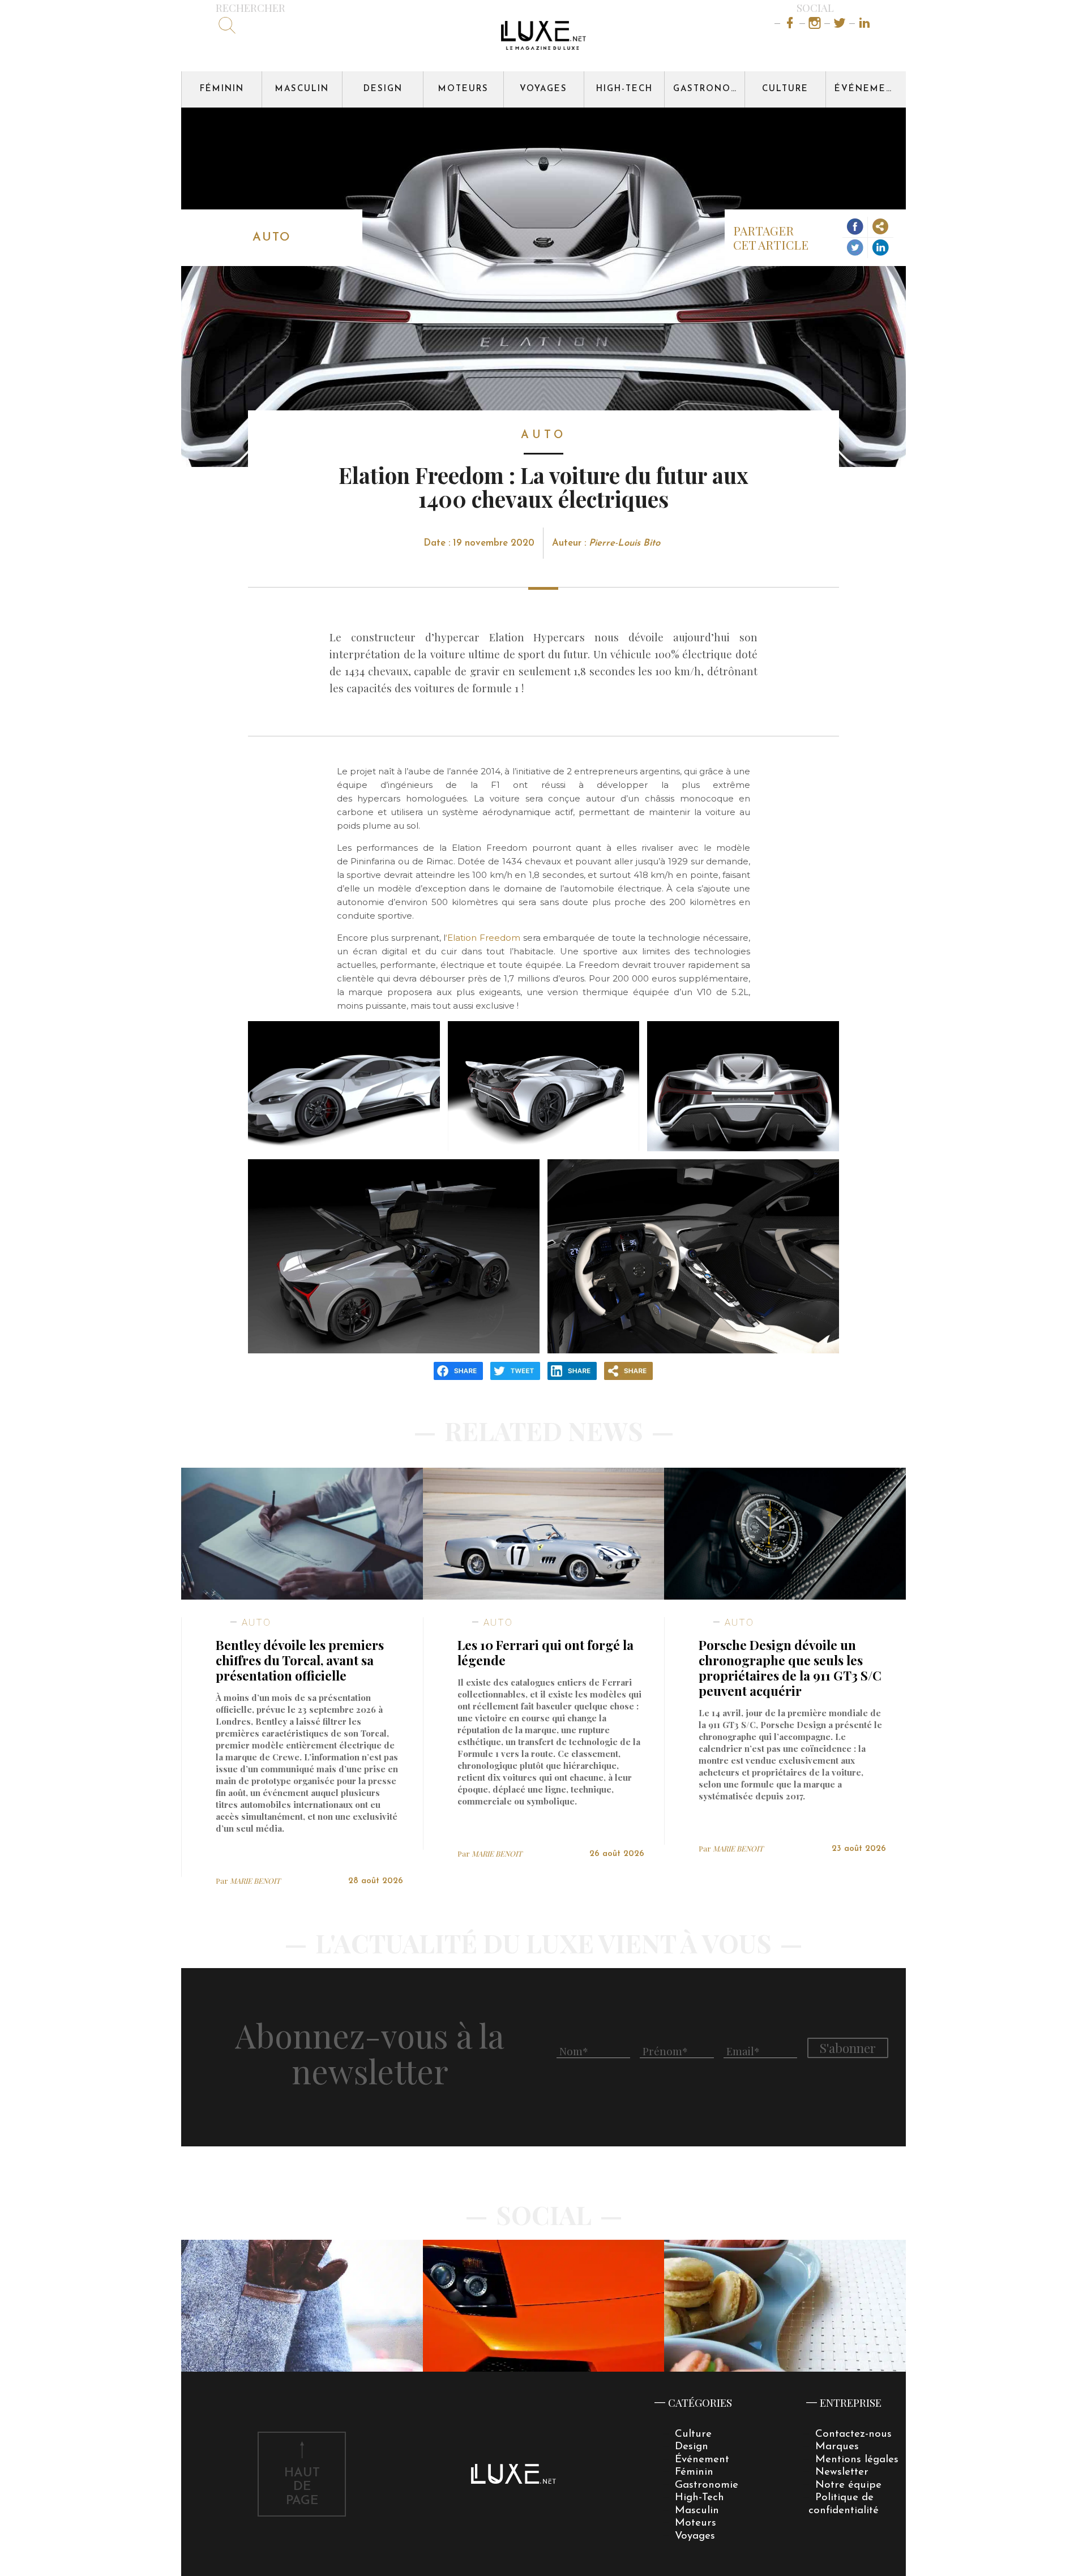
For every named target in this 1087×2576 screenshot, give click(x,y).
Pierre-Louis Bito (624, 543)
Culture (785, 89)
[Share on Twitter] (855, 248)
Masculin (302, 89)
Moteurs (463, 89)
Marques (837, 2447)
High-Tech (624, 89)
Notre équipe (848, 2485)
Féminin (222, 89)
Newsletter (842, 2472)
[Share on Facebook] (855, 227)
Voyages (543, 89)
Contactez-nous (853, 2434)
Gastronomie (709, 89)
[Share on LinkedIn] (881, 248)
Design (383, 89)
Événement (867, 89)
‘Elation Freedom (483, 938)
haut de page (302, 2487)
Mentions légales (857, 2460)
